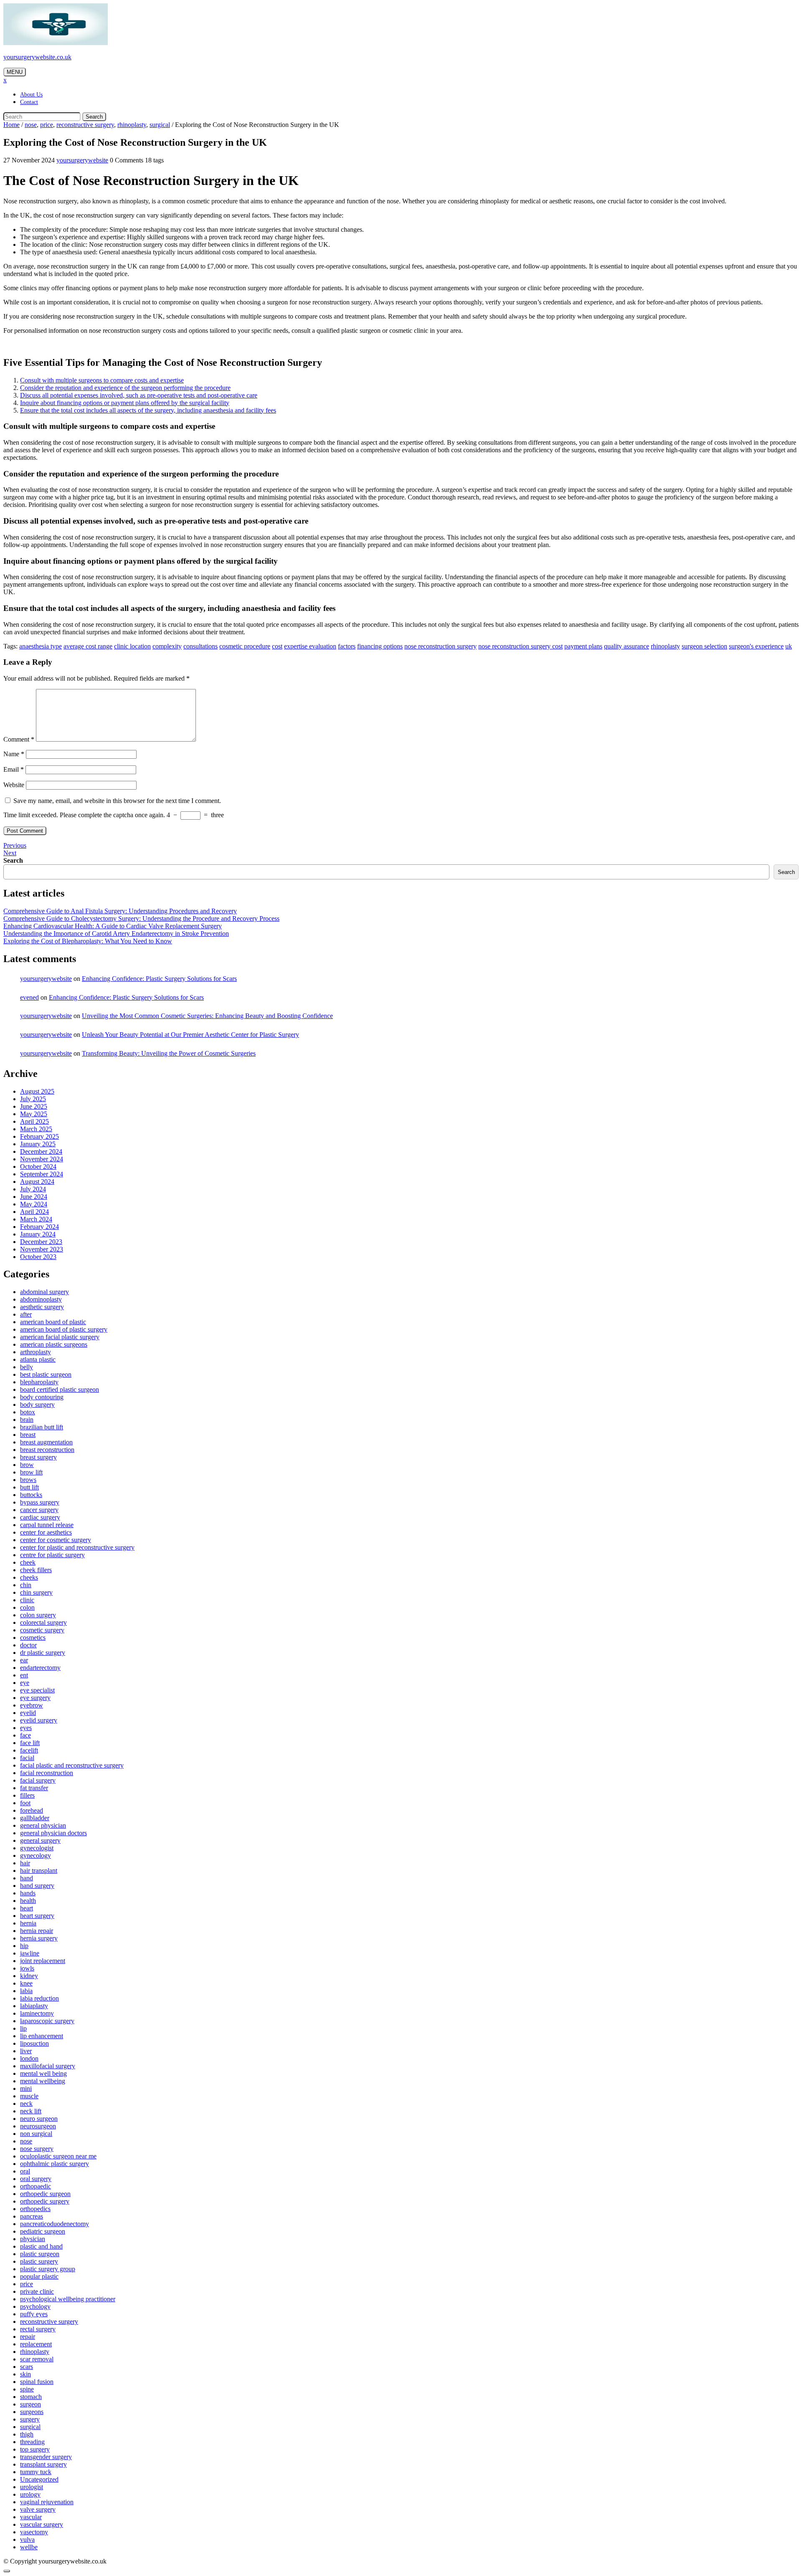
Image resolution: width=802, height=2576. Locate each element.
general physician (43, 1825)
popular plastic (39, 2276)
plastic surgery (39, 2261)
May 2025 (34, 1114)
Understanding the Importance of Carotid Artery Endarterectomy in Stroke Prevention (116, 933)
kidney (29, 1976)
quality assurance (627, 646)
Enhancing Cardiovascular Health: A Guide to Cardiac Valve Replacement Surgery (113, 926)
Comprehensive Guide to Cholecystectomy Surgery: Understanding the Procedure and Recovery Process (141, 918)
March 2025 (36, 1129)
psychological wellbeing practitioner (68, 2299)
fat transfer (34, 1788)
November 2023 (42, 1249)
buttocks (31, 1495)
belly (27, 1367)
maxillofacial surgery (48, 2066)
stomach (31, 2397)
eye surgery (35, 1698)
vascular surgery (42, 2524)
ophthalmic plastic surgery (55, 2164)
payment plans (583, 646)
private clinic (37, 2291)
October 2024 (38, 1166)
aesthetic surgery (42, 1307)
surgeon (30, 2404)
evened (29, 997)
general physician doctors (53, 1833)
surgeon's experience (756, 646)
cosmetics (33, 1638)
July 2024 (33, 1189)
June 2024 (34, 1197)
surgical (160, 125)
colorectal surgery (43, 1622)
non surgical (36, 2134)
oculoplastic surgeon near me (58, 2156)
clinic (27, 1600)
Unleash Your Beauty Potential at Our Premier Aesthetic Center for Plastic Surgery (190, 1035)
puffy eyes (34, 2314)
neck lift (31, 2111)
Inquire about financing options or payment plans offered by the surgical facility (125, 403)
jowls (27, 1968)
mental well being (43, 2073)
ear (24, 1660)
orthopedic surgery (45, 2201)
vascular (31, 2517)
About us (31, 95)
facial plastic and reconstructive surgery (72, 1765)
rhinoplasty (132, 125)
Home (11, 125)
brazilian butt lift (42, 1427)
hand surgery (37, 1886)
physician (33, 2239)
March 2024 (36, 1219)
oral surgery (36, 2179)
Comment (19, 739)
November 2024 (42, 1159)
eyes (26, 1728)
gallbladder (35, 1818)
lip (23, 2028)
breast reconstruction (47, 1450)
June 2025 (34, 1106)
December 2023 (41, 1242)
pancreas (32, 2216)
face (25, 1735)
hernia (28, 1923)
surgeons (32, 2412)
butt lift (29, 1487)
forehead (32, 1810)
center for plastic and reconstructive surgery (77, 1547)
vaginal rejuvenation (47, 2502)
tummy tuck (36, 2472)
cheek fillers (36, 1570)
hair (25, 1863)
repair (28, 2337)
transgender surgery (46, 2457)
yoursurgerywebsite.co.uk (37, 57)
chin (26, 1585)
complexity (167, 646)
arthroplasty (36, 1352)
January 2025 (38, 1144)
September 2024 (42, 1174)
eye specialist (37, 1690)
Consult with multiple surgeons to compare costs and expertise (102, 380)
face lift (30, 1743)
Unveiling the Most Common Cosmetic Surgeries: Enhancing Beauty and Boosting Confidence (207, 1016)
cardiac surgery (40, 1517)
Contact (29, 102)
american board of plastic (53, 1322)
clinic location (132, 646)
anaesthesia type (41, 646)
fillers (27, 1795)
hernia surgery (39, 1938)
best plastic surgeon (46, 1374)
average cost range (88, 646)
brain (27, 1420)
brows (28, 1480)
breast (28, 1435)
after (26, 1314)
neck (26, 2104)
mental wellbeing (43, 2081)
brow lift (31, 1472)
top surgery (35, 2449)
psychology (35, 2306)
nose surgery (37, 2149)
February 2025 (39, 1136)
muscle (29, 2096)
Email (14, 769)
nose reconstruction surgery (440, 646)
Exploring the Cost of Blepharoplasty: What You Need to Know (88, 941)
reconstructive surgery (85, 125)
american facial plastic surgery (60, 1337)
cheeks (29, 1577)
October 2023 (38, 1257)
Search (94, 117)
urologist (32, 2487)
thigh (27, 2434)
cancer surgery (39, 1510)
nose (31, 125)
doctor (28, 1645)
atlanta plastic (38, 1359)
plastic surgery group (48, 2269)
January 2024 (38, 1234)
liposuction (34, 2043)
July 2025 (33, 1099)
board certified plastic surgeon (60, 1389)
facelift (29, 1750)
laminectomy (37, 2013)
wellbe (29, 2547)
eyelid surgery (39, 1720)
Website (14, 785)
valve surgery (38, 2509)
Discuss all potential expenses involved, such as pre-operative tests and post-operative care (139, 395)
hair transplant (39, 1871)
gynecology (36, 1855)
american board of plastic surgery (64, 1329)
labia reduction (39, 1998)
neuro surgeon (39, 2119)
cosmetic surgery (42, 1630)
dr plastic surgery (43, 1653)
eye (25, 1683)
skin (25, 2374)
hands (28, 1893)
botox (28, 1412)
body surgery (37, 1405)
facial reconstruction (47, 1773)
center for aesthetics (46, 1532)
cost (277, 646)
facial (27, 1758)
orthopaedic (36, 2186)
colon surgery (38, 1615)
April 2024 (34, 1212)
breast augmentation (46, 1442)
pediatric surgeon (43, 2231)
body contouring (42, 1397)
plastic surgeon (40, 2254)
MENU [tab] (15, 72)
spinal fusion (37, 2382)
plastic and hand (41, 2246)
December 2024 (41, 1151)
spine (27, 2389)
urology (30, 2494)
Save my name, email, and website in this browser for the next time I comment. (117, 801)
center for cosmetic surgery (56, 1540)
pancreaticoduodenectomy (55, 2224)
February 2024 (39, 1227)
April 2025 (34, 1121)
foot (25, 1803)
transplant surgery (43, 2464)
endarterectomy (40, 1668)
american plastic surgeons (54, 1344)
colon (27, 1607)
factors (347, 646)
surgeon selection (704, 646)
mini (26, 2088)
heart (27, 1908)
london (29, 2058)
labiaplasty (34, 2006)
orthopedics (35, 2209)
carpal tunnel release (47, 1525)
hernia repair (37, 1931)
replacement (36, 2344)
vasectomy (34, 2532)
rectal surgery (38, 2329)
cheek (28, 1562)
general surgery (40, 1840)
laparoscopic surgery (47, 2021)
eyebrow (32, 1705)
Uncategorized (39, 2479)
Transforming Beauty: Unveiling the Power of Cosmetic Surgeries (169, 1053)
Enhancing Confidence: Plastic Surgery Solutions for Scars (159, 979)
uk (789, 646)
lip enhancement (42, 2036)
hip (24, 1946)
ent (24, 1675)
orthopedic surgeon (45, 2194)
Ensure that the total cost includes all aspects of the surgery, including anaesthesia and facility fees (148, 410)
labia (26, 1991)
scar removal (37, 2359)
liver (26, 2051)
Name (14, 754)
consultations (200, 646)
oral (25, 2171)
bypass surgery (40, 1502)
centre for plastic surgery (52, 1555)
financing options (380, 646)
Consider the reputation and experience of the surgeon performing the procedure (125, 388)
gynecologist (37, 1848)
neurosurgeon (38, 2126)
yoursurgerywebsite (82, 160)
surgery (30, 2419)
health (28, 1901)
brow (27, 1465)
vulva (27, 2539)
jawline (30, 1953)
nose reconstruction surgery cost (520, 646)
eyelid (28, 1713)
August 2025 (37, 1091)
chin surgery (36, 1592)
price (47, 125)
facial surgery (38, 1780)
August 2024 (37, 1182)
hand (27, 1878)
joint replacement (43, 1961)
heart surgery (37, 1916)
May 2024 (34, 1204)
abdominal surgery (44, 1292)
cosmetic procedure (245, 646)
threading (32, 2442)
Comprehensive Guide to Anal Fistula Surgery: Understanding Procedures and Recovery (120, 911)
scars (27, 2367)
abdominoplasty (41, 1299)
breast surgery (38, 1457)
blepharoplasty (39, 1382)
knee (26, 1983)
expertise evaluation (310, 646)
